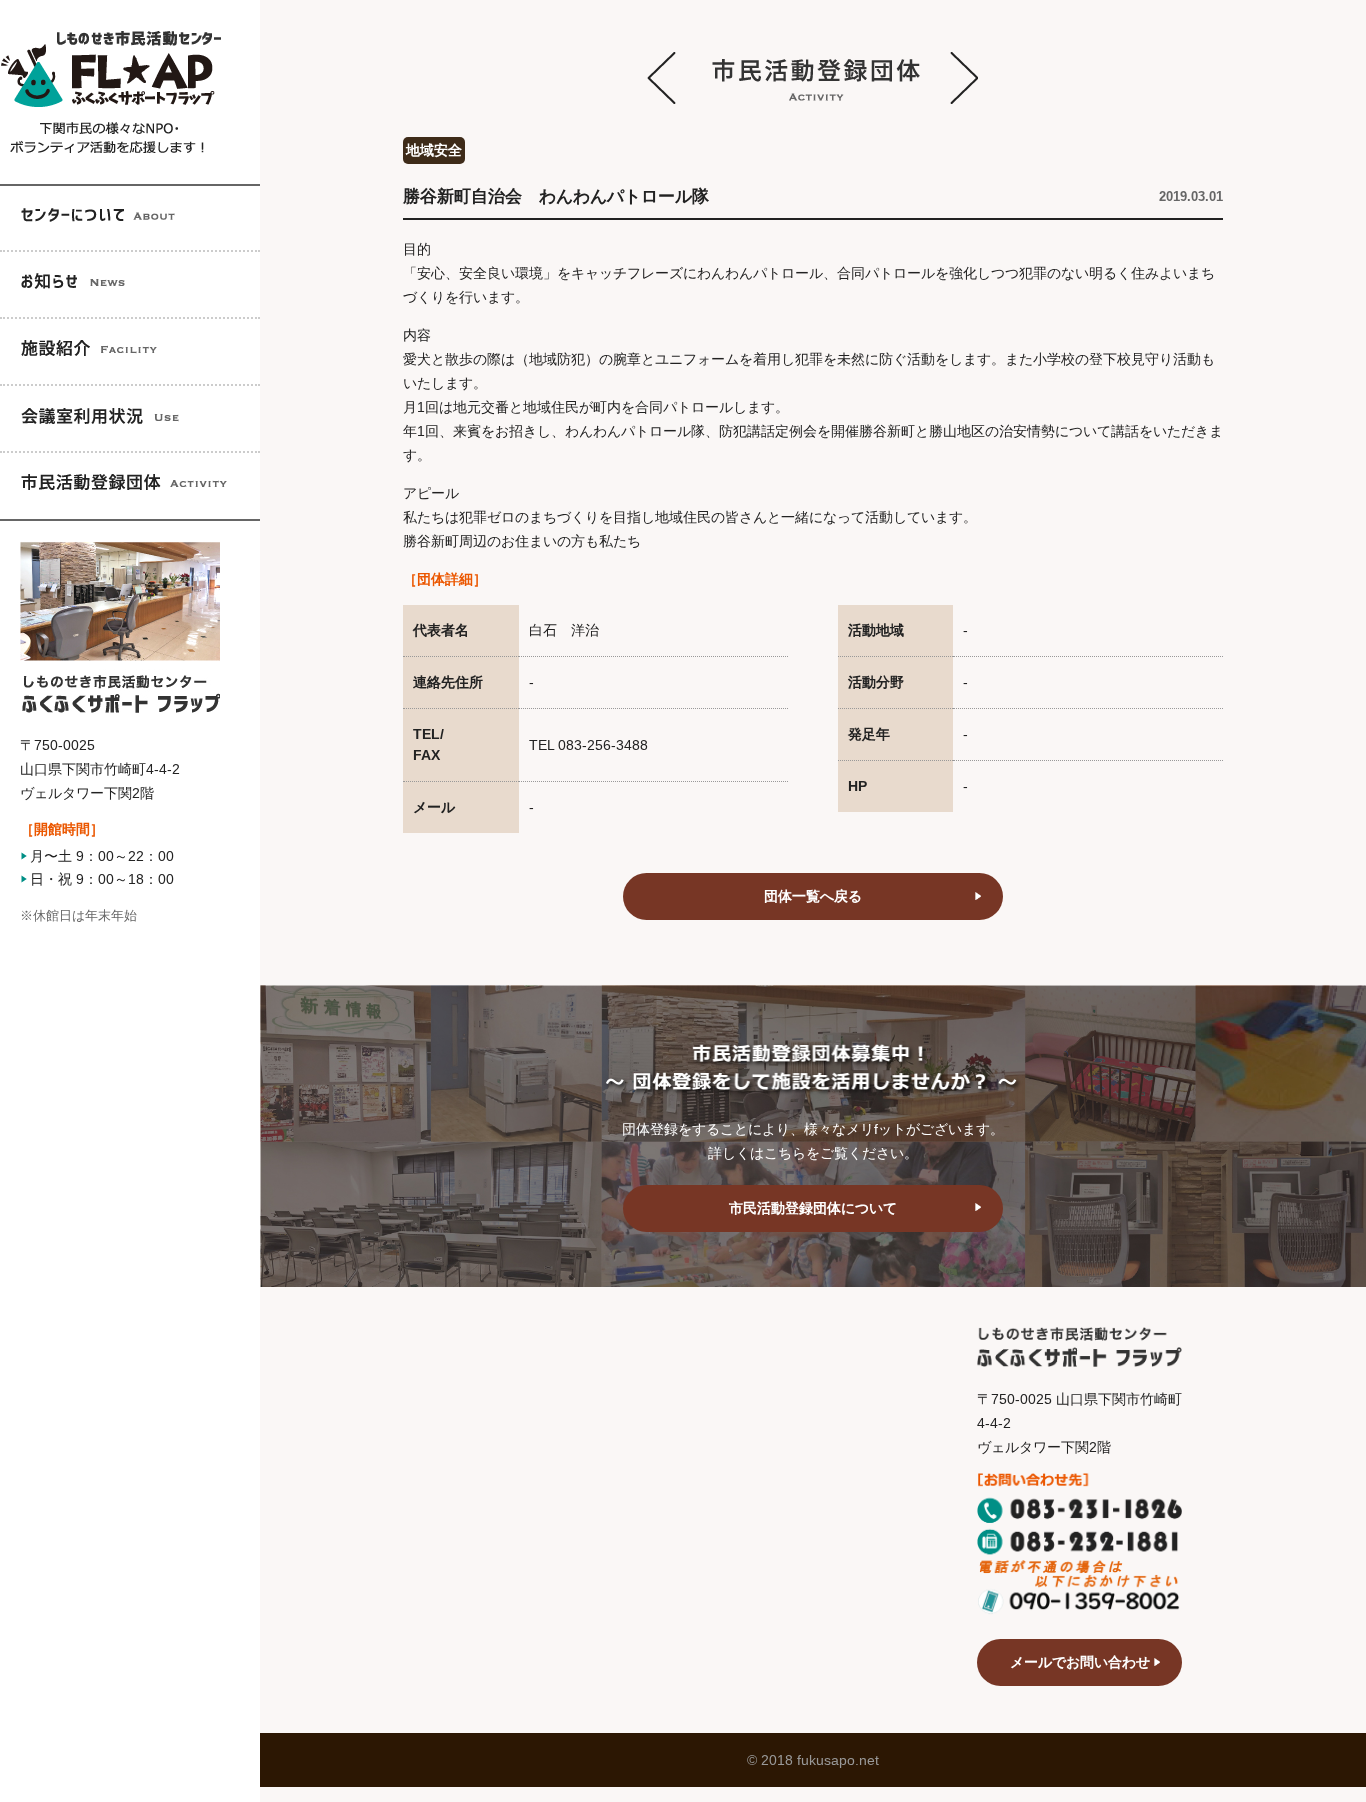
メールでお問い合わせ (1080, 1662)
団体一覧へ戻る (813, 896)
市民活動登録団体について (813, 1208)
